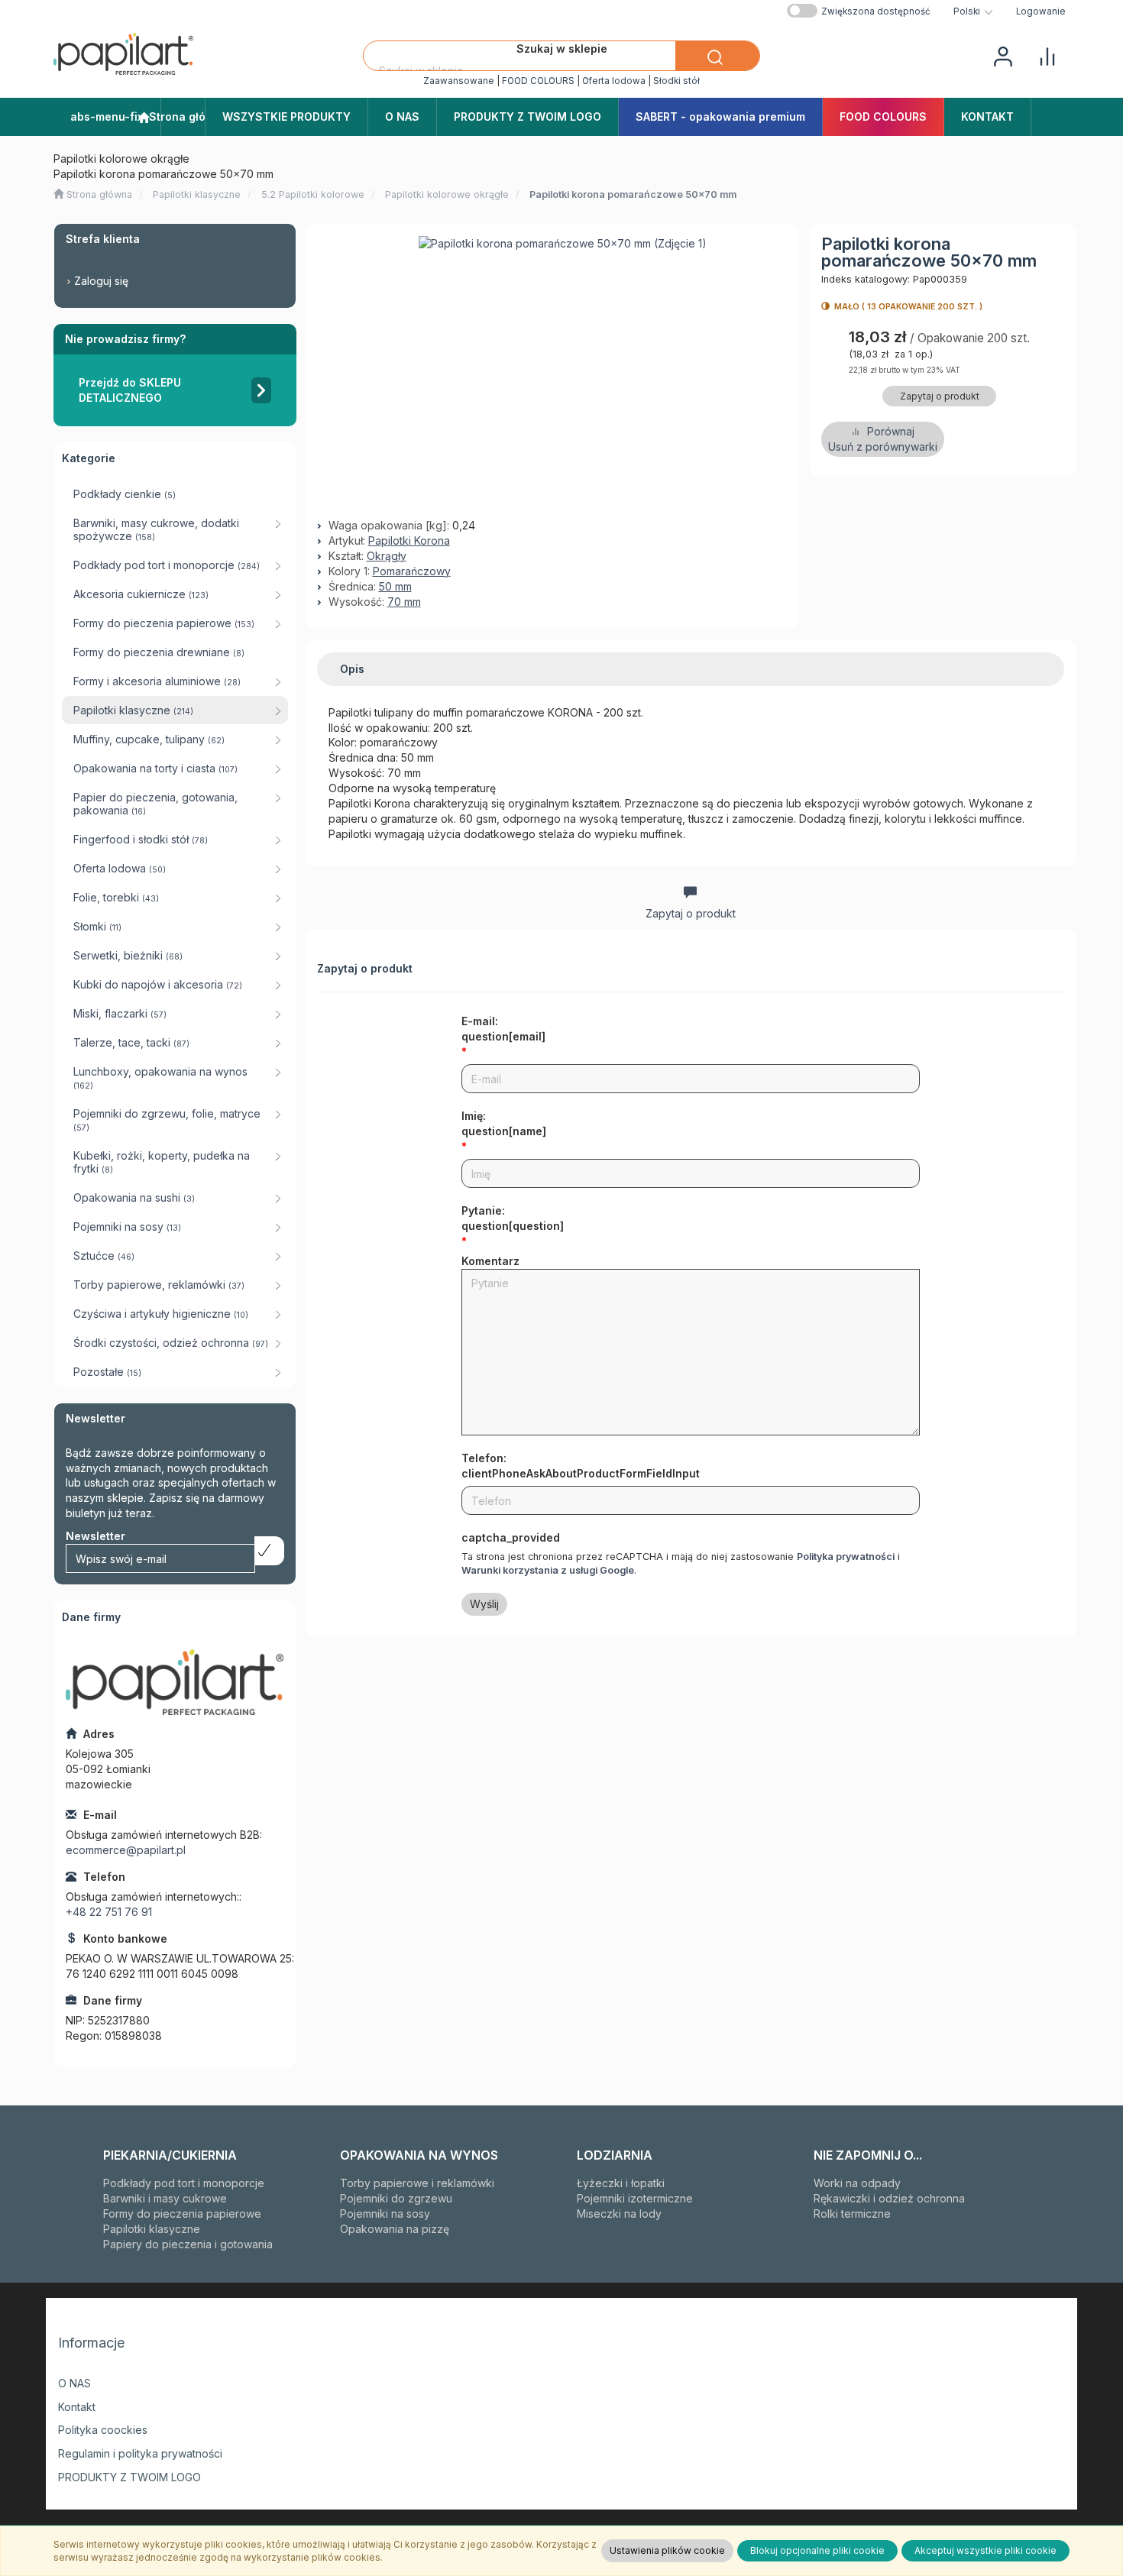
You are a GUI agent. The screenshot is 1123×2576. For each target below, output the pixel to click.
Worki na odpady (857, 2183)
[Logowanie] (1003, 55)
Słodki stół (676, 81)
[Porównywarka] (1047, 55)
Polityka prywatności (846, 1557)
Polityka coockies (103, 2430)
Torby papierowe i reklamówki (417, 2183)
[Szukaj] (717, 56)
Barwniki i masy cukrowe (165, 2198)
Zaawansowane (459, 81)
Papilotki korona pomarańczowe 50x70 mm (633, 194)
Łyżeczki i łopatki (621, 2183)
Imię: (504, 1123)
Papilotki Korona (409, 540)
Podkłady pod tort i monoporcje (184, 2183)
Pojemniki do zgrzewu (396, 2198)
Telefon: (581, 1466)
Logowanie (1041, 11)
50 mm (395, 586)
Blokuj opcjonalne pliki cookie (817, 2550)
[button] (973, 11)
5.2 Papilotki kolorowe (313, 194)
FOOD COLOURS (538, 81)
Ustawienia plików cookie (667, 2550)
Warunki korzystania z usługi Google (548, 1570)
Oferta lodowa (614, 81)
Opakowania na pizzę (395, 2229)
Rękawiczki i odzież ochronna (889, 2198)
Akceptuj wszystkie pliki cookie (985, 2550)
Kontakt (77, 2407)
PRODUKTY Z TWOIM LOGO (129, 2477)
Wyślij (484, 1604)
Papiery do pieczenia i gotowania (188, 2244)
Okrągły (387, 556)
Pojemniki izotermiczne (635, 2198)
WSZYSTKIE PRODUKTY (286, 117)
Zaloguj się (101, 281)
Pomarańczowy (412, 571)
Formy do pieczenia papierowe (182, 2214)
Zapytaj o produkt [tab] (691, 913)
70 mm (404, 602)
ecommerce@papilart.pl (126, 1850)
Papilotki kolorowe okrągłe (447, 194)
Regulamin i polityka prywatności (140, 2453)
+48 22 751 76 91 (109, 1912)
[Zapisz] (269, 1551)
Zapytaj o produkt (940, 396)
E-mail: (503, 1029)
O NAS (74, 2383)
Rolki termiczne (852, 2214)
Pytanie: (513, 1218)
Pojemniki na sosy (385, 2214)
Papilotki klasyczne (197, 194)
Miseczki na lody (619, 2214)
